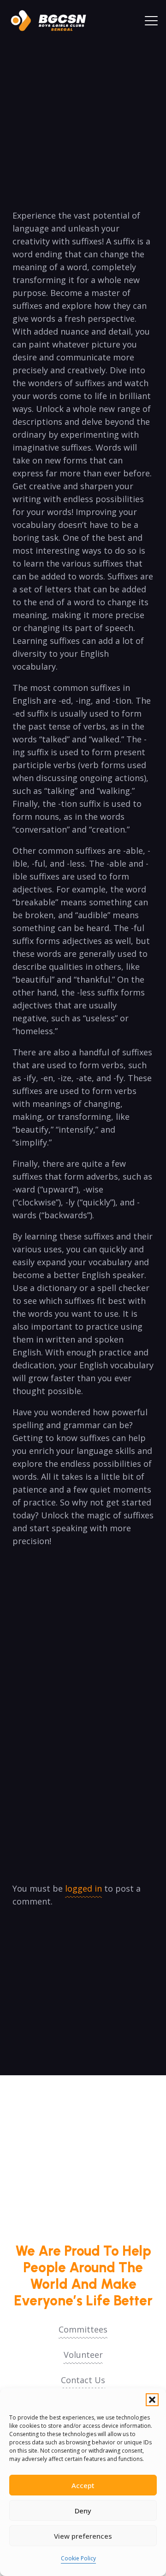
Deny (83, 2511)
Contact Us (83, 2380)
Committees (83, 2329)
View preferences (83, 2536)
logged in (83, 1888)
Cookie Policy (78, 2558)
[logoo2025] (53, 21)
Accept (83, 2485)
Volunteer (83, 2355)
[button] (152, 2400)
